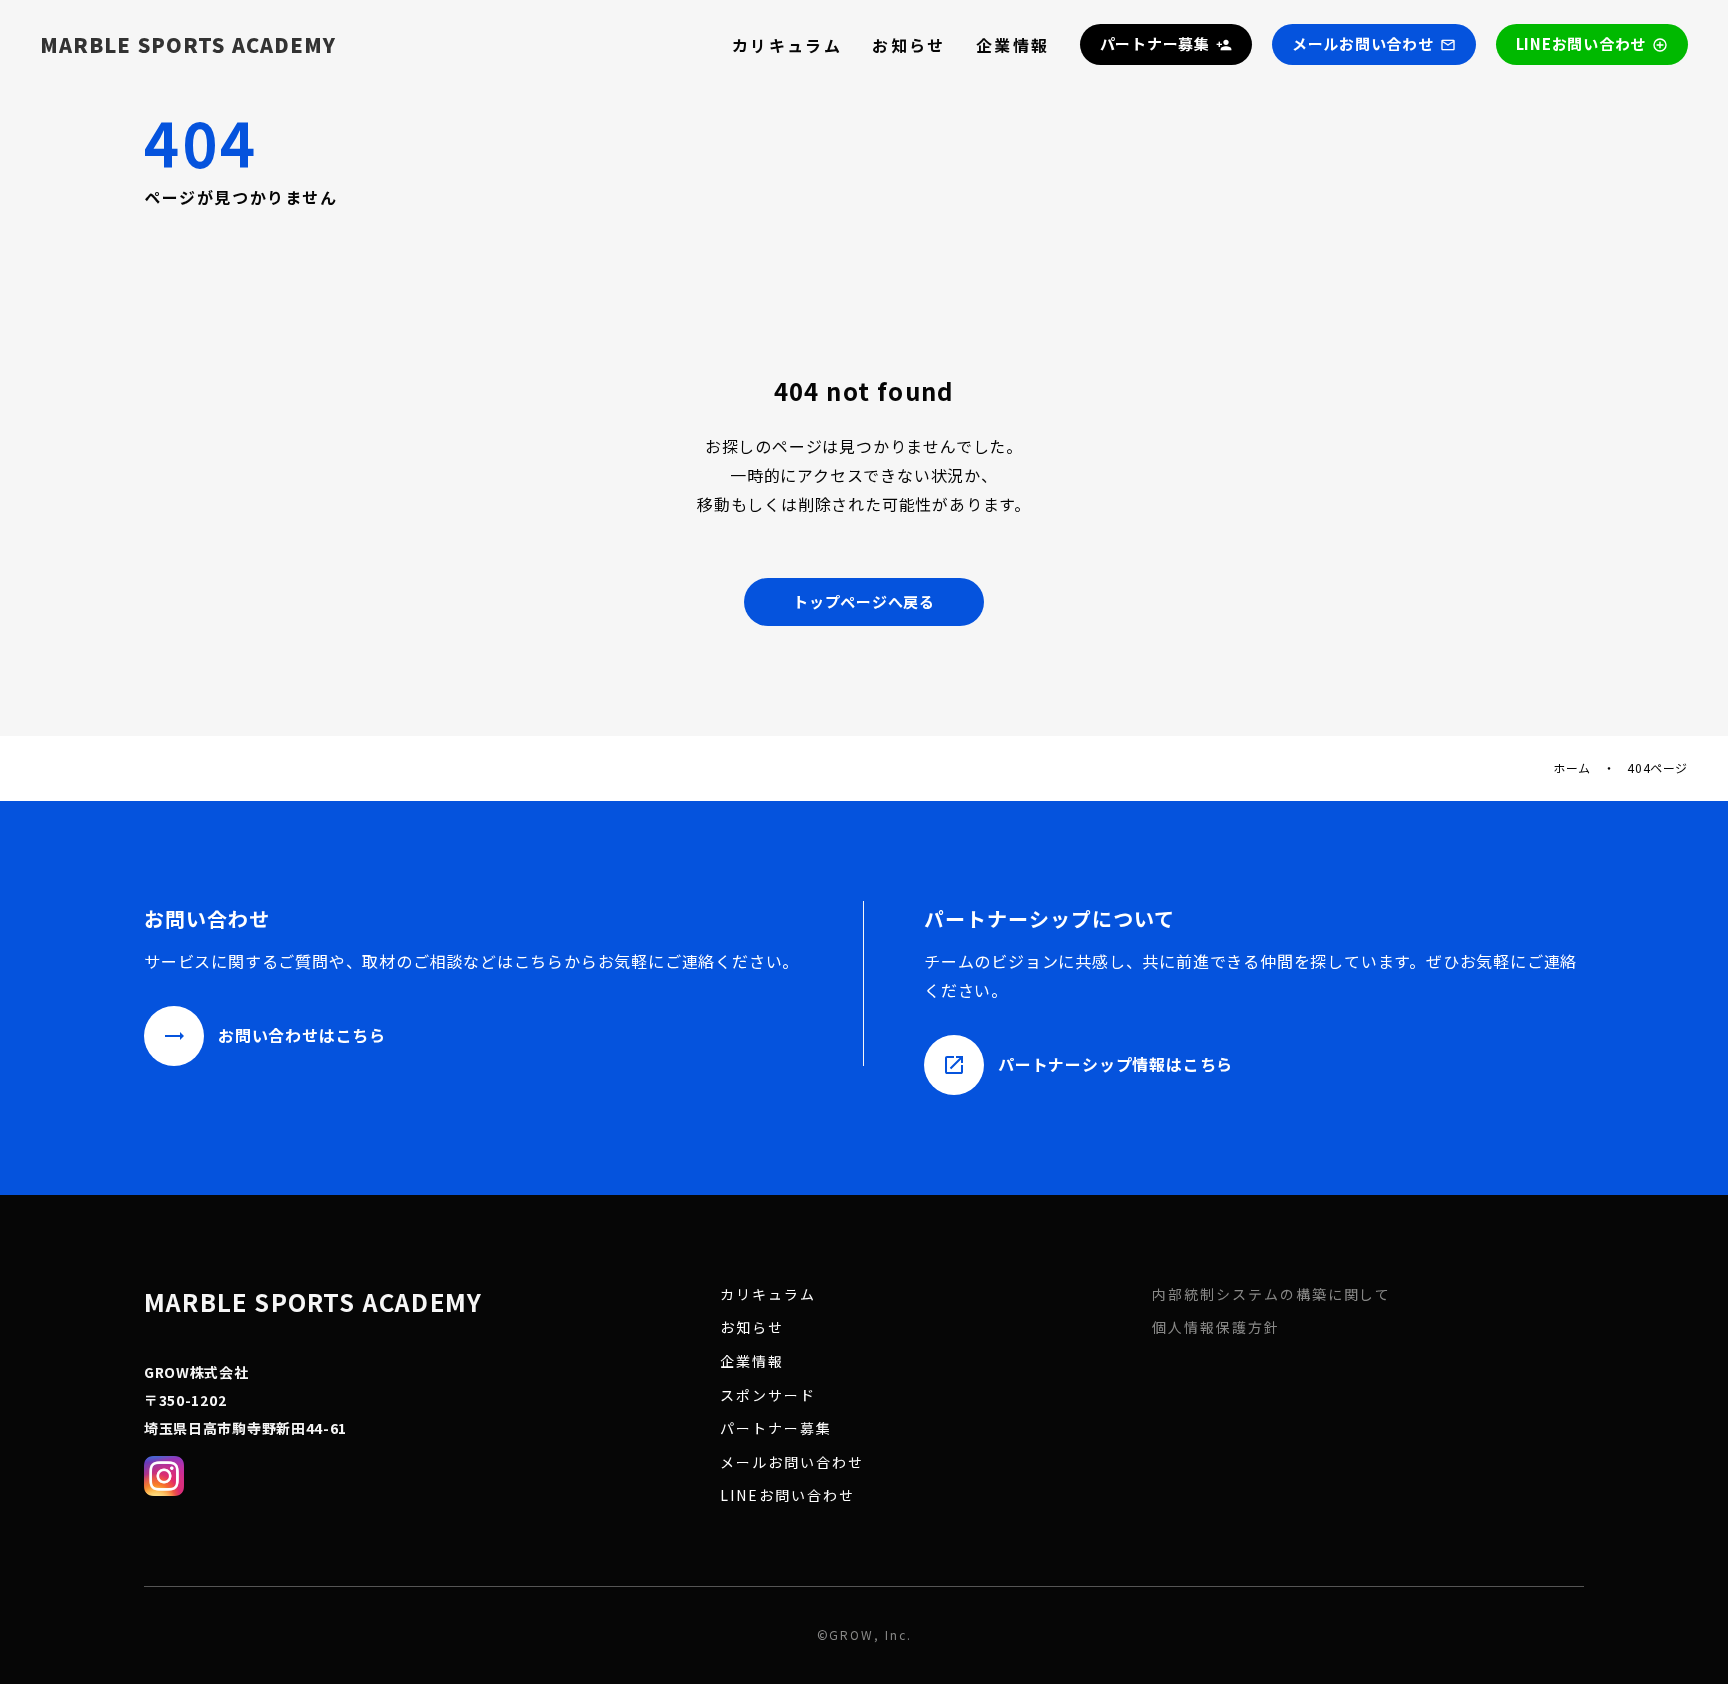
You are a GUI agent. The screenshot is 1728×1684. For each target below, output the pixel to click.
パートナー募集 (776, 1428)
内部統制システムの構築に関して (1271, 1294)
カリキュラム (787, 45)
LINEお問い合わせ (787, 1495)
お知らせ (909, 45)
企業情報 (1013, 45)
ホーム (1572, 768)
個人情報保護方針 (1216, 1327)
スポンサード (768, 1395)
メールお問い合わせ (792, 1462)
